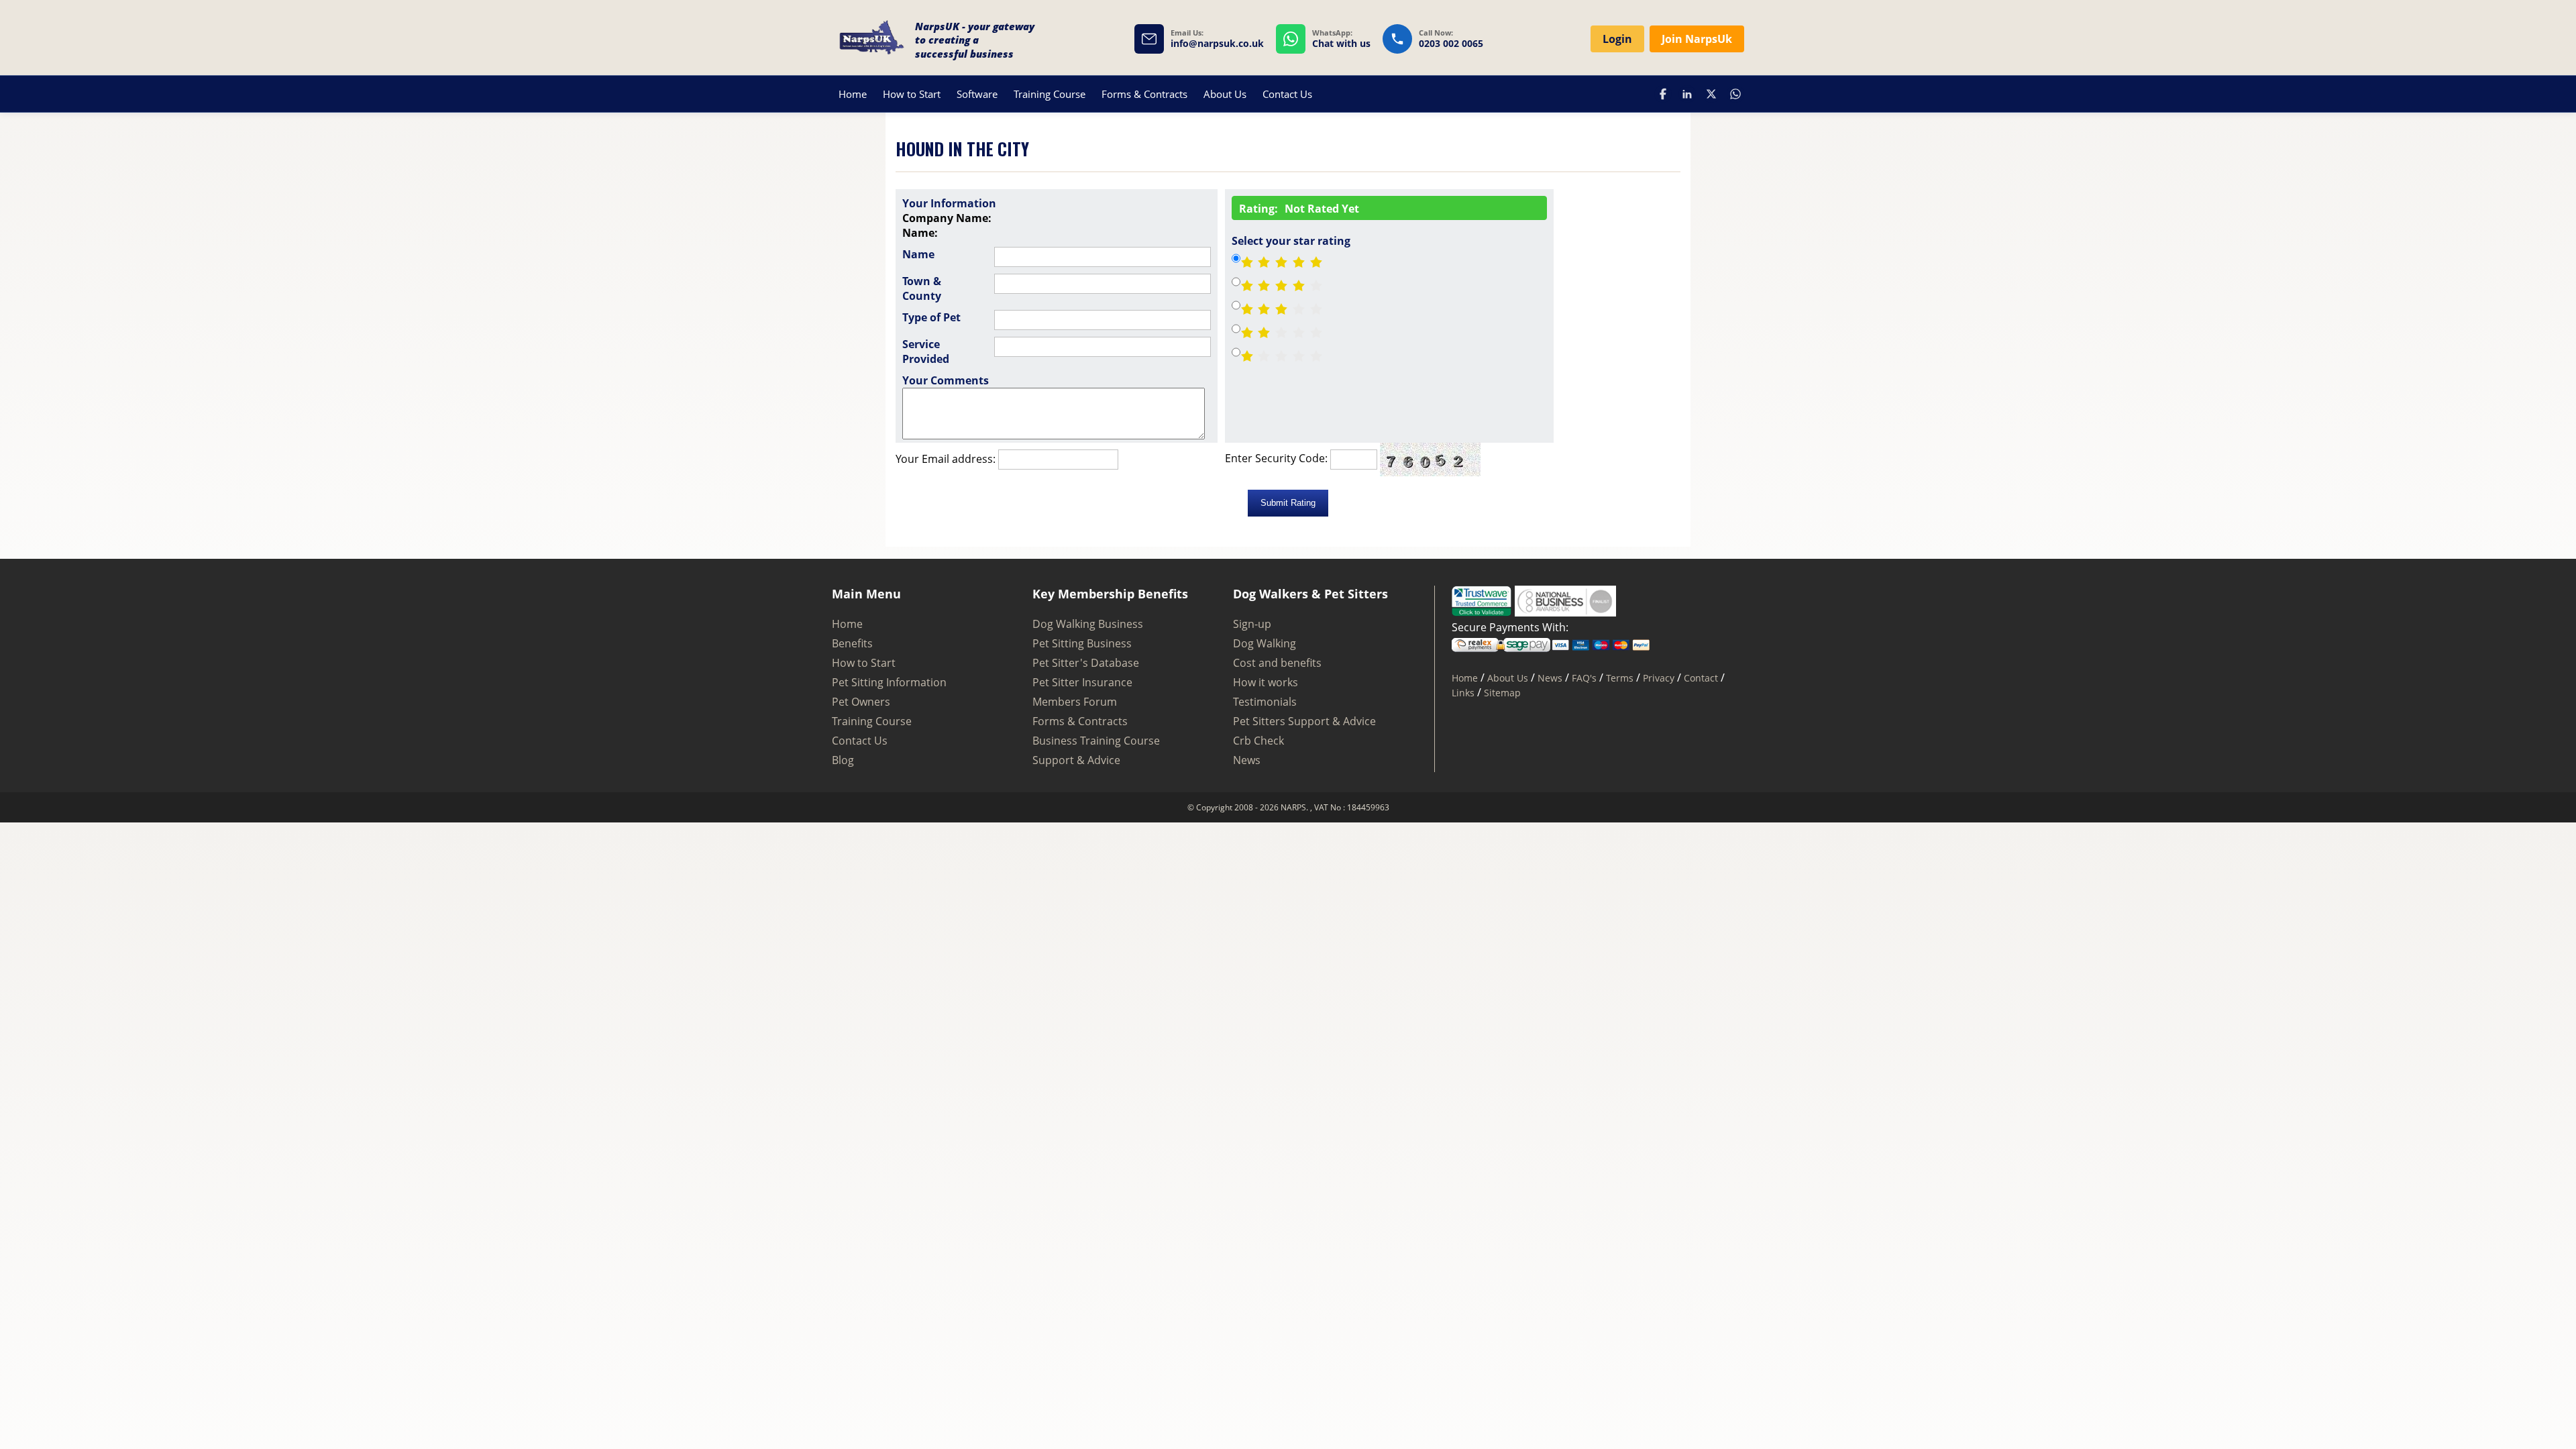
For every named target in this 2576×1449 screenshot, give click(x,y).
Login (1617, 39)
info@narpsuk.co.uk (1217, 44)
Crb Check (1258, 741)
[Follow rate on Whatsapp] (1735, 94)
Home (853, 94)
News (1247, 760)
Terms (1620, 678)
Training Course (1050, 94)
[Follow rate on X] (1711, 94)
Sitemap (1502, 693)
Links (1463, 693)
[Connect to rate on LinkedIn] (1687, 94)
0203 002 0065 (1451, 44)
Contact (1701, 678)
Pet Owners (861, 702)
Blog (843, 760)
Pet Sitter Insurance (1082, 682)
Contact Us (1287, 94)
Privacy (1659, 678)
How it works (1266, 682)
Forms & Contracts (1144, 94)
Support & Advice (1076, 760)
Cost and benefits (1277, 663)
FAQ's (1584, 678)
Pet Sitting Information (889, 682)
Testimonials (1265, 702)
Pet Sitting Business (1082, 643)
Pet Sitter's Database (1086, 663)
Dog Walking (1265, 643)
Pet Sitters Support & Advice (1304, 721)
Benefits (852, 643)
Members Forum (1075, 702)
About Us (1225, 94)
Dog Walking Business (1088, 624)
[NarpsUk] (872, 39)
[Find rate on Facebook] (1663, 94)
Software (977, 94)
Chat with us (1341, 44)
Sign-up (1252, 624)
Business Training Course (1096, 741)
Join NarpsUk (1697, 39)
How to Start (912, 94)
